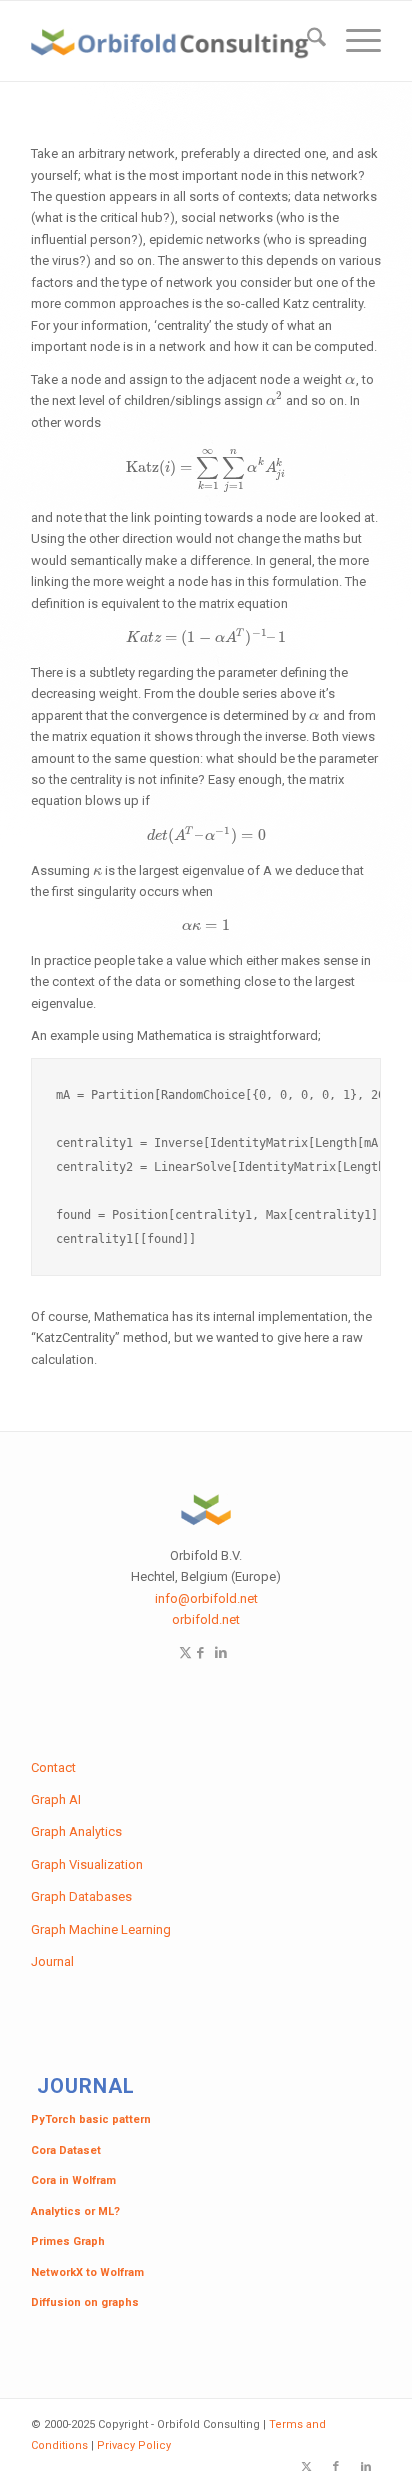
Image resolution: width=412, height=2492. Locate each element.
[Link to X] (306, 2467)
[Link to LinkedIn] (221, 1652)
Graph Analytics (76, 1831)
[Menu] (353, 41)
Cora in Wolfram (73, 2180)
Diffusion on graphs (85, 2302)
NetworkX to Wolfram (87, 2272)
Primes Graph (68, 2241)
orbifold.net (206, 1619)
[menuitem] (306, 41)
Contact (53, 1767)
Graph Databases (81, 1896)
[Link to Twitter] (185, 1652)
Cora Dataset (66, 2150)
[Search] (306, 41)
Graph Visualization (87, 1864)
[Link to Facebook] (200, 1652)
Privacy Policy (134, 2445)
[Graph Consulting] (171, 41)
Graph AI (56, 1799)
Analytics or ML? (75, 2211)
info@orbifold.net (206, 1598)
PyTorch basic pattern (91, 2119)
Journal (52, 1961)
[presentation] (350, 379)
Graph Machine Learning (101, 1929)
